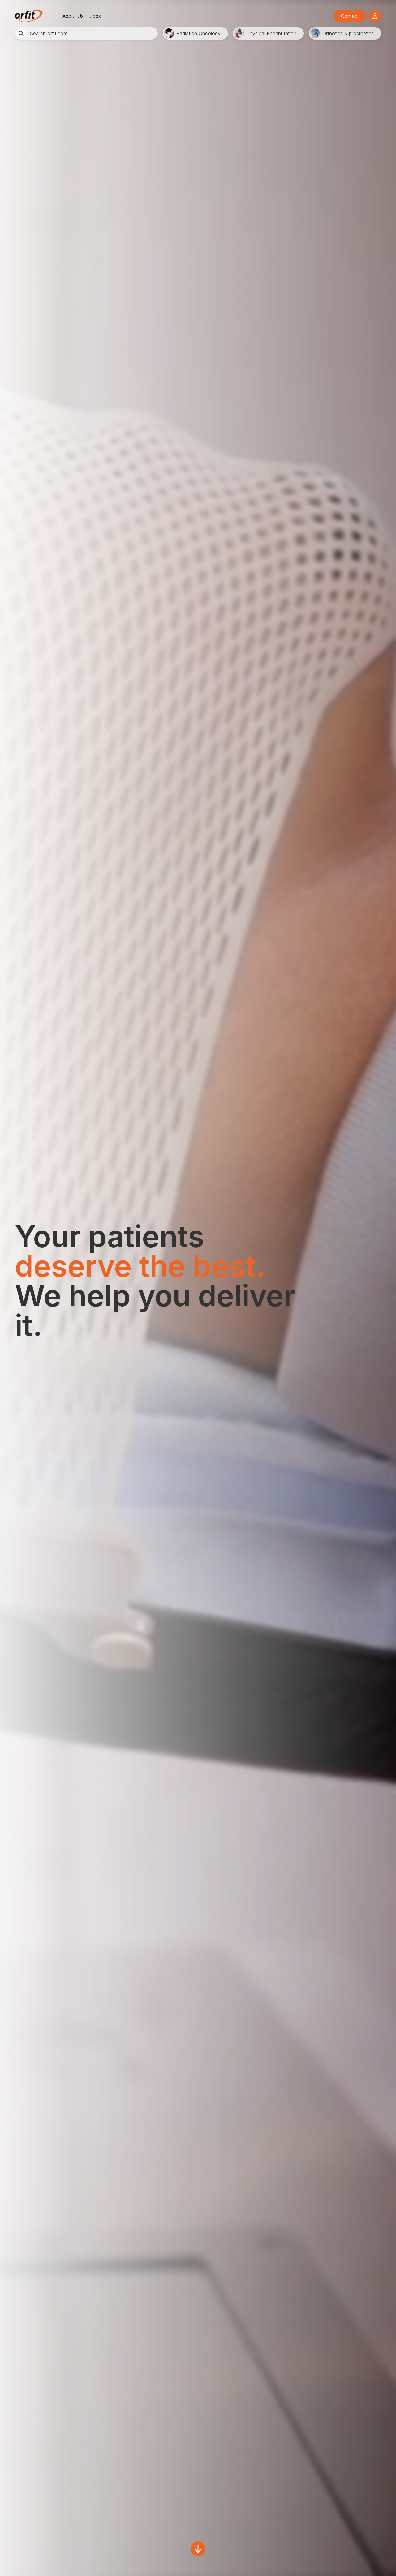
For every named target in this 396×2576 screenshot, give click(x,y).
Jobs (95, 16)
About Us (73, 16)
